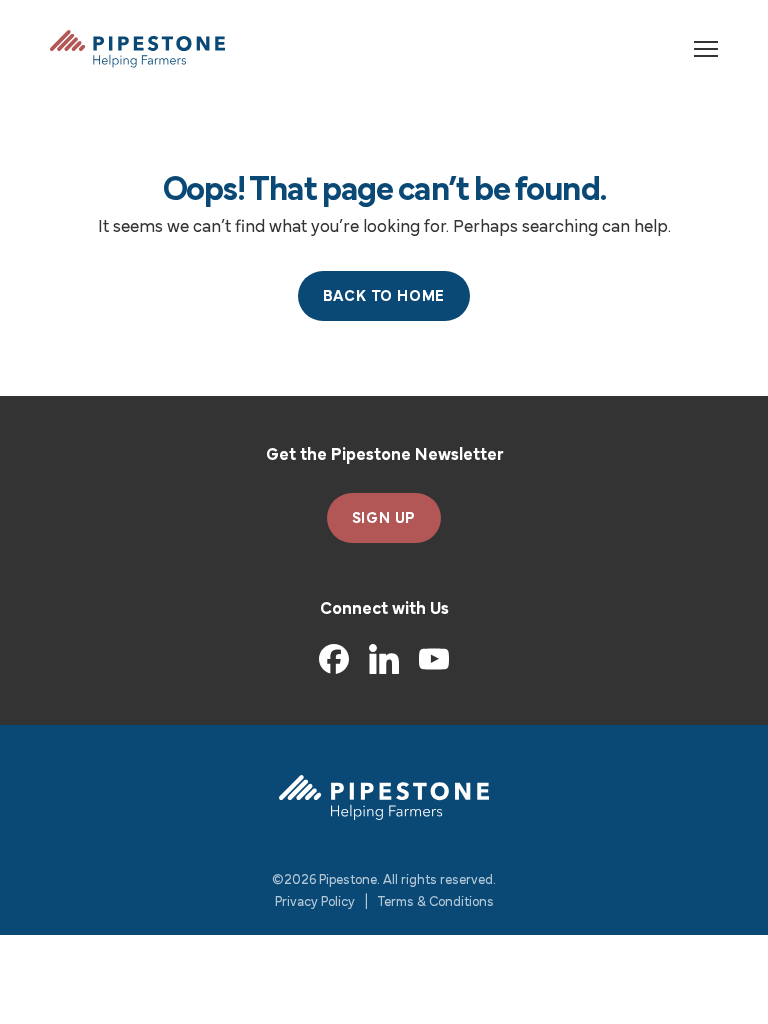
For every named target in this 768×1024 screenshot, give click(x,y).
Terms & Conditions (436, 902)
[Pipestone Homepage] (384, 797)
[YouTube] (434, 659)
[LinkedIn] (384, 659)
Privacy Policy (315, 902)
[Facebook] (334, 659)
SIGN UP (384, 519)
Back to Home (384, 297)
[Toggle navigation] (706, 49)
